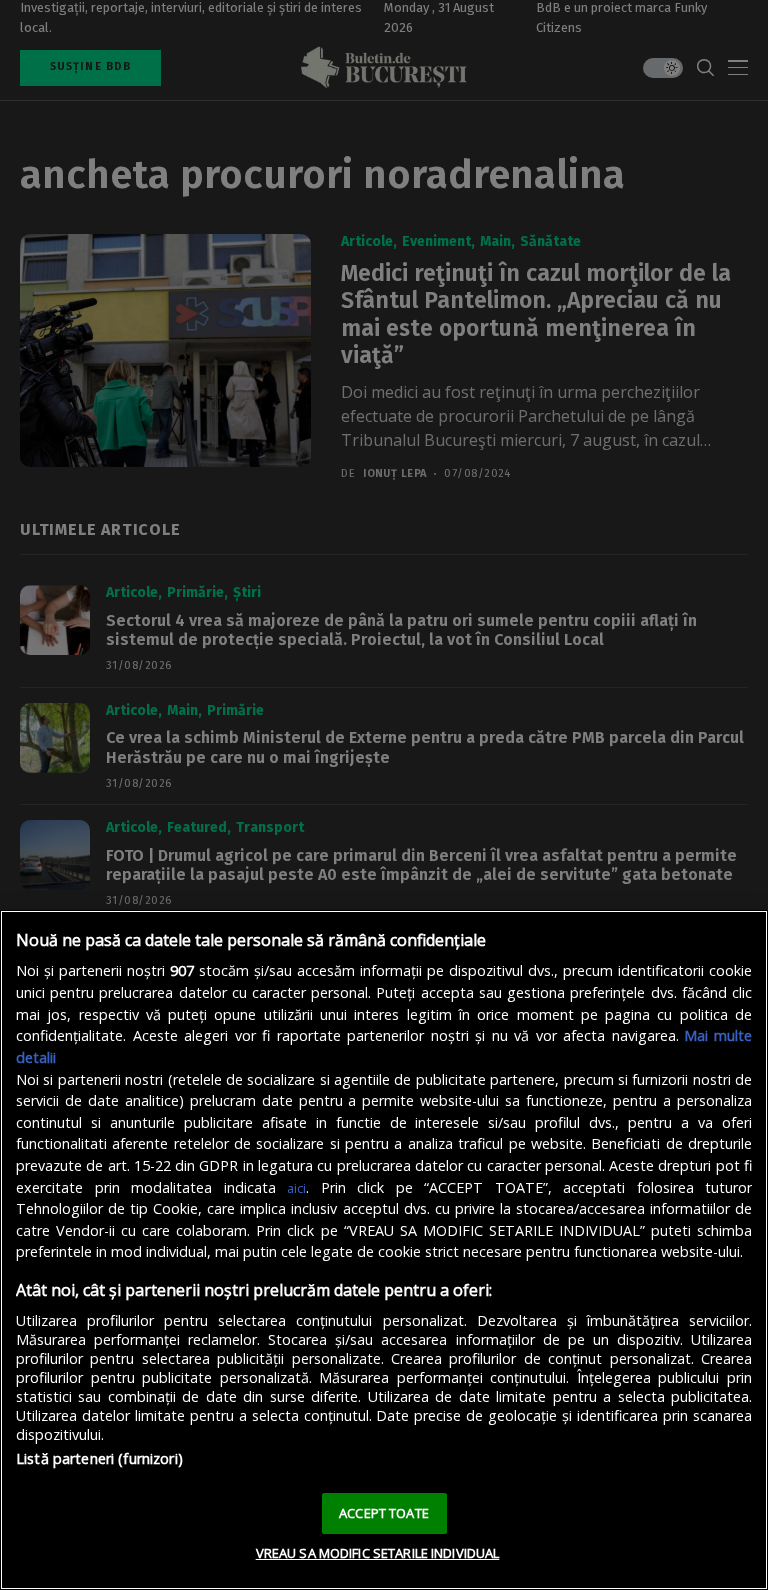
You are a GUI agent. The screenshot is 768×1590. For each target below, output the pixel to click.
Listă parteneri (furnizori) (99, 1458)
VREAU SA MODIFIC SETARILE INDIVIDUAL (378, 1553)
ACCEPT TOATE (384, 1513)
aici (296, 1188)
